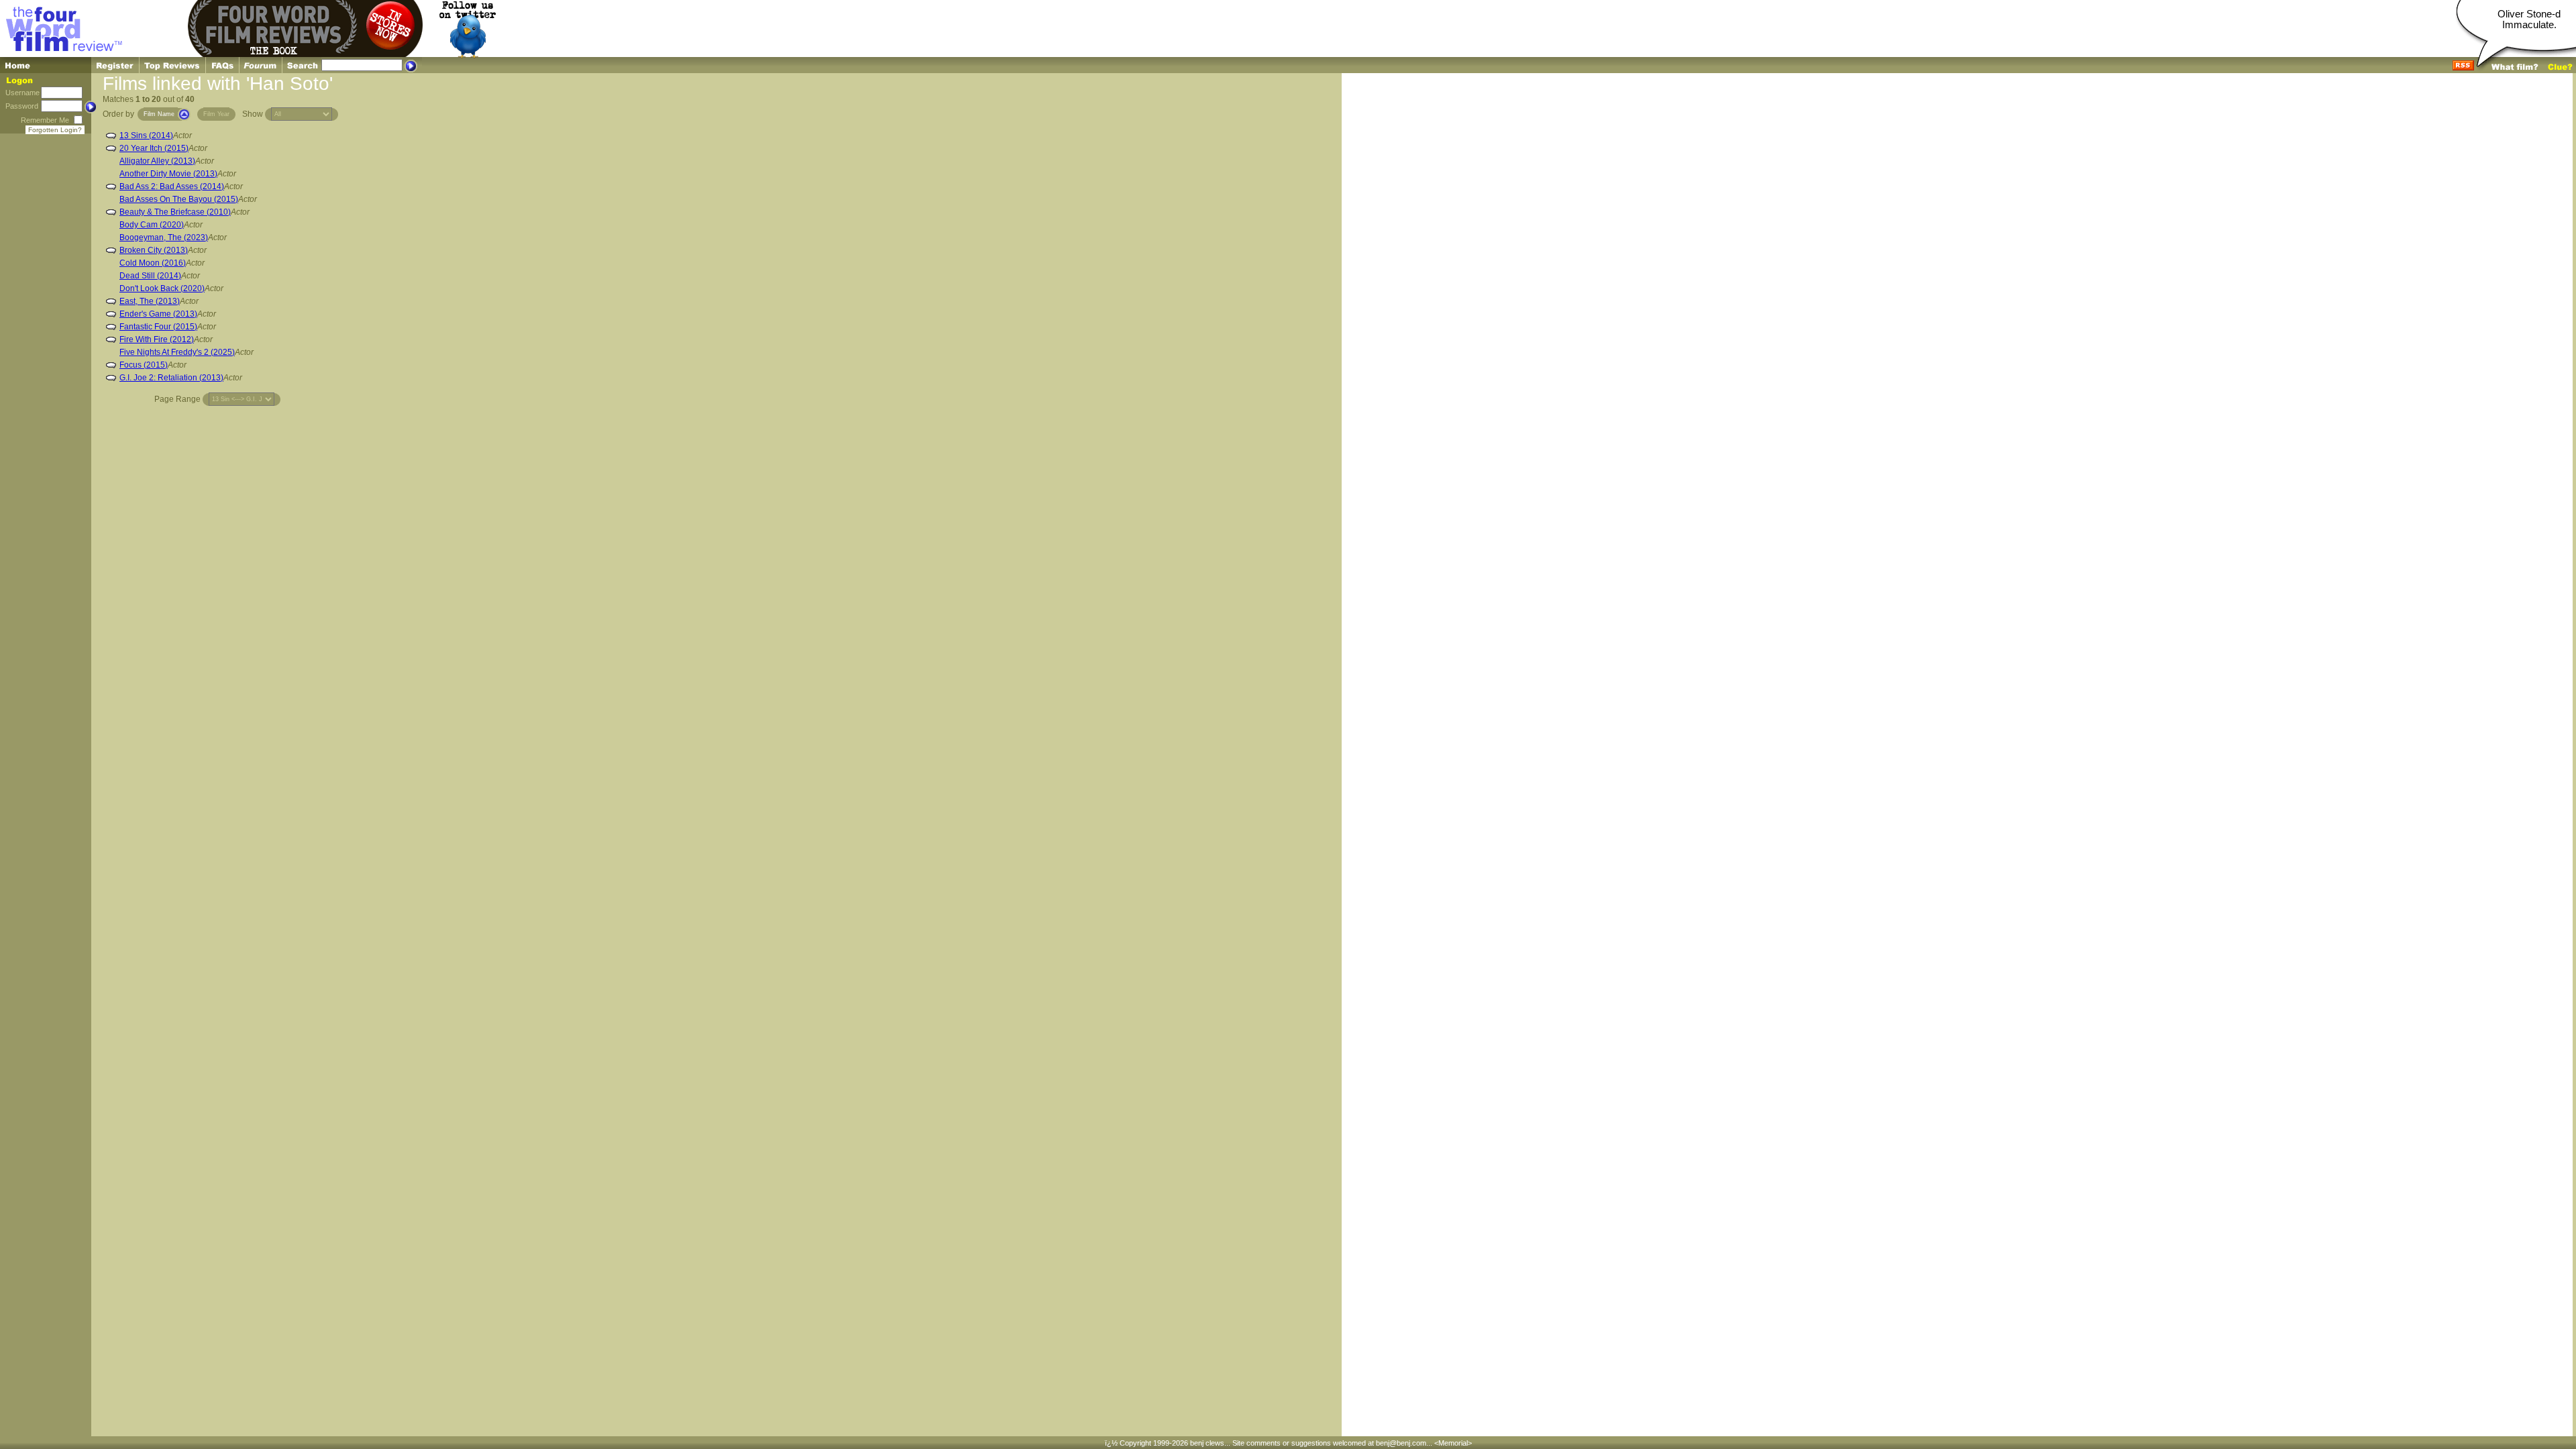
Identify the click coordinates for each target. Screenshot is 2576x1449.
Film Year (216, 114)
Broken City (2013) (154, 250)
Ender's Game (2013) (158, 314)
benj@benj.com (1401, 1443)
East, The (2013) (150, 301)
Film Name (159, 114)
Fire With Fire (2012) (157, 339)
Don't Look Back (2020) (162, 288)
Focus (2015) (144, 365)
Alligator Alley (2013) (157, 161)
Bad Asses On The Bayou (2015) (179, 199)
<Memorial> (1453, 1443)
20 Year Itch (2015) (154, 148)
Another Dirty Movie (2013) (168, 174)
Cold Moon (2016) (153, 263)
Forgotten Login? (55, 130)
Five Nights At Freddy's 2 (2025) (177, 352)
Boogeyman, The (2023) (164, 237)
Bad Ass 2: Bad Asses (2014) (172, 186)
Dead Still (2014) (150, 276)
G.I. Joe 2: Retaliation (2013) (171, 378)
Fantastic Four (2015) (158, 327)
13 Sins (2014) (146, 136)
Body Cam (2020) (152, 225)
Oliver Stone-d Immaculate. (2529, 19)
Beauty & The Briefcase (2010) (175, 212)
